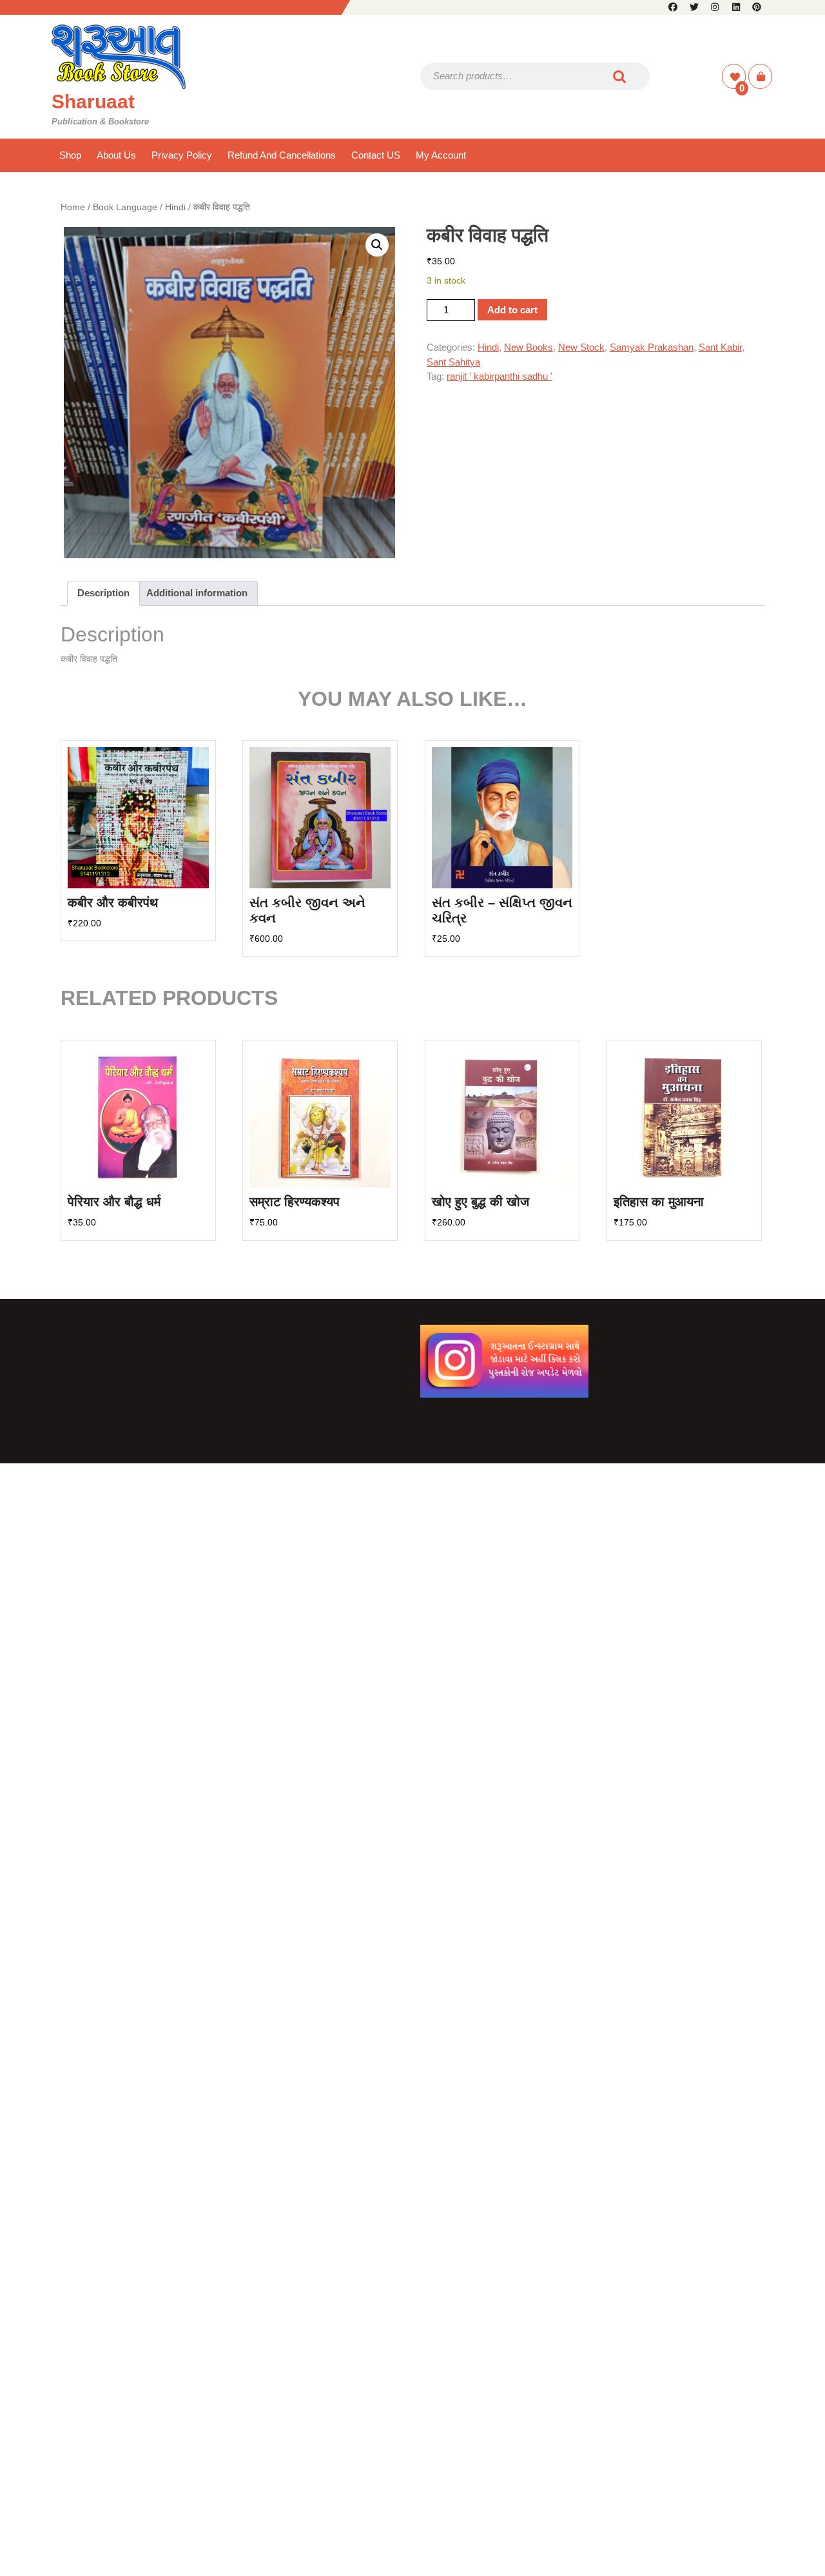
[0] (735, 77)
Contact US (376, 155)
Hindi (175, 207)
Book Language (125, 207)
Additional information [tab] (197, 593)
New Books (529, 347)
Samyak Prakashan (652, 347)
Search (620, 76)
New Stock (581, 347)
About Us (116, 155)
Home (73, 207)
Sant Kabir (720, 347)
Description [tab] (103, 593)
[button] (377, 245)
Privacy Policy (182, 155)
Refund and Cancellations (282, 155)
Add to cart (512, 310)
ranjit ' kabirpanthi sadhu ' (500, 376)
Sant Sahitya (453, 362)
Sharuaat (93, 102)
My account (441, 155)
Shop (70, 155)
